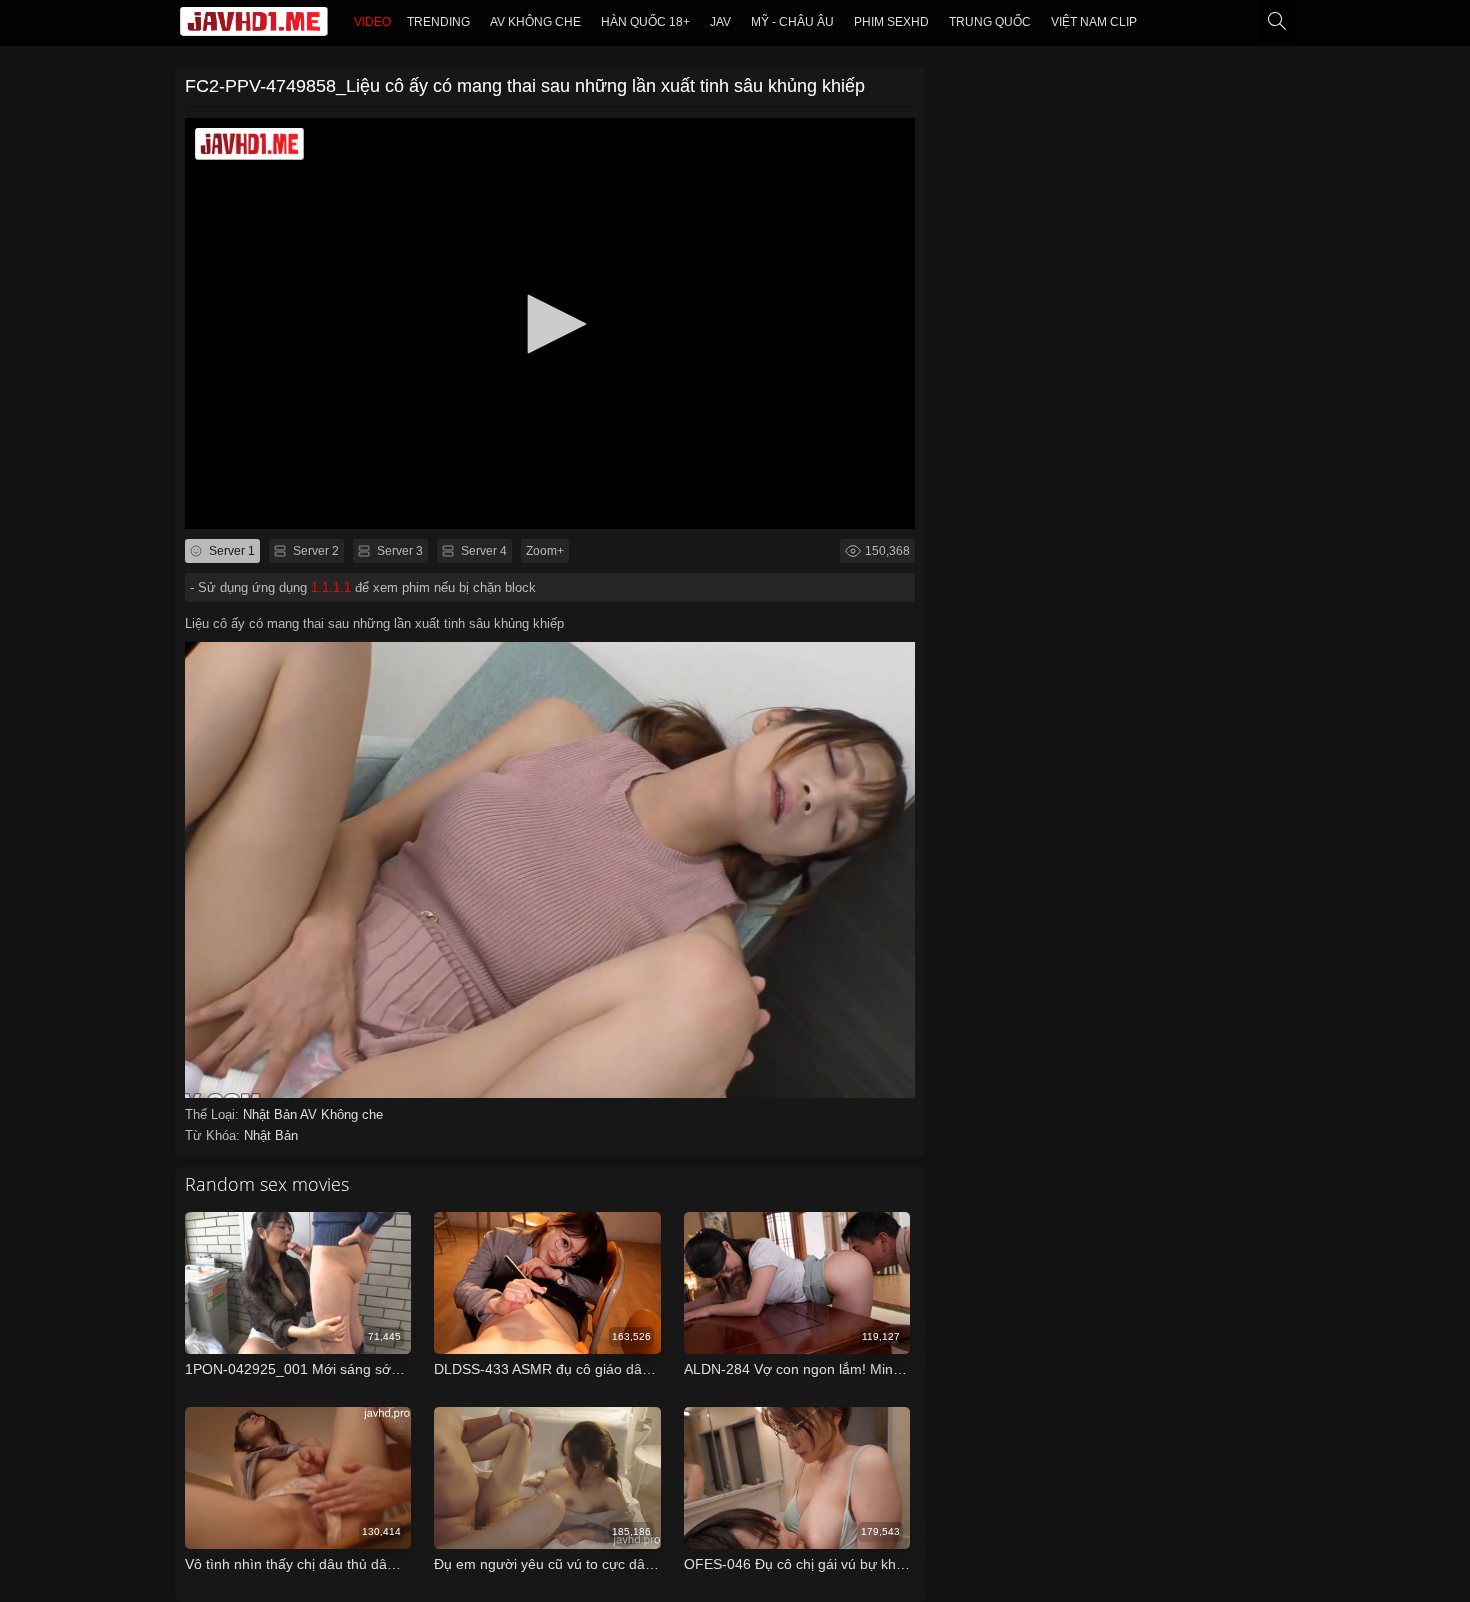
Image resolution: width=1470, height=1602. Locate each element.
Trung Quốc (990, 22)
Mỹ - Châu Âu (792, 22)
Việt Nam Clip (1094, 22)
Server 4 (482, 551)
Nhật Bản (271, 1114)
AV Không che (535, 22)
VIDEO (372, 22)
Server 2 (314, 551)
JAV (720, 22)
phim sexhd (891, 22)
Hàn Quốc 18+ (645, 22)
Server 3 (398, 551)
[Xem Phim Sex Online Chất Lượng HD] (254, 26)
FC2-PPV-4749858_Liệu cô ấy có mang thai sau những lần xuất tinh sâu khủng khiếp (525, 86)
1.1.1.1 (331, 587)
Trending (438, 22)
